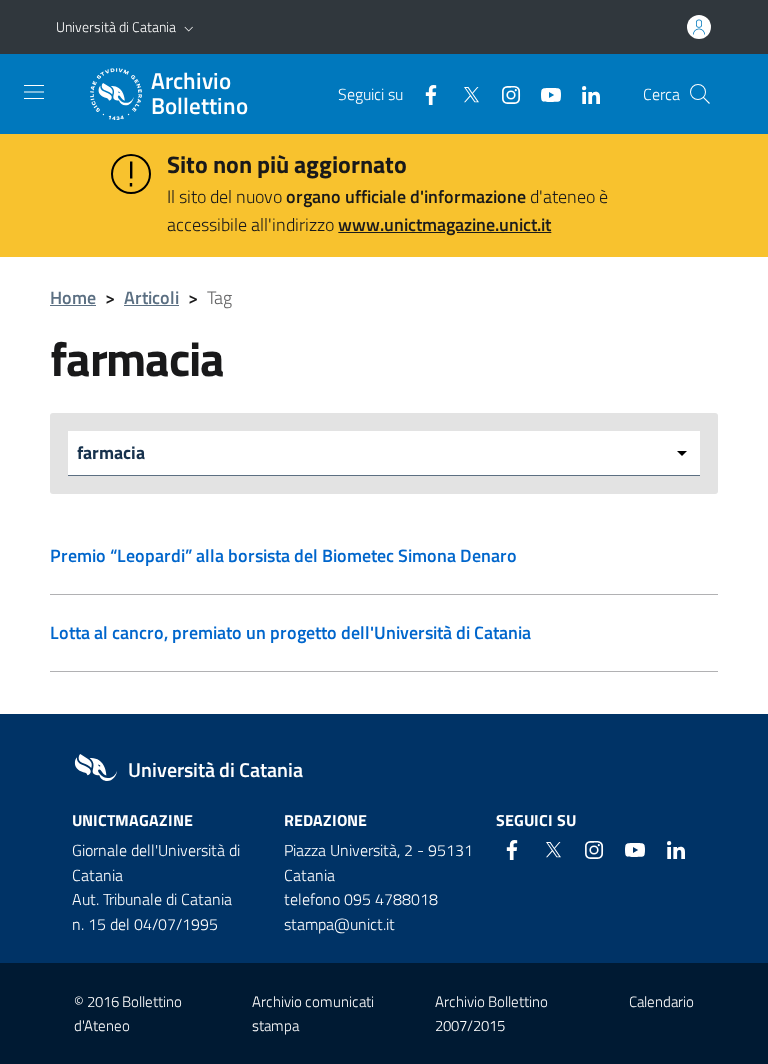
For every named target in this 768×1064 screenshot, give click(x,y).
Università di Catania (116, 26)
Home (73, 297)
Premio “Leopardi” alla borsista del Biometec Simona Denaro (283, 555)
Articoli (151, 297)
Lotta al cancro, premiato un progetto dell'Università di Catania (290, 632)
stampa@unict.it (339, 924)
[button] (189, 27)
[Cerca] (700, 94)
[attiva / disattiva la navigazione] (34, 92)
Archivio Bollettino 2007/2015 (491, 1013)
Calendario (661, 1001)
